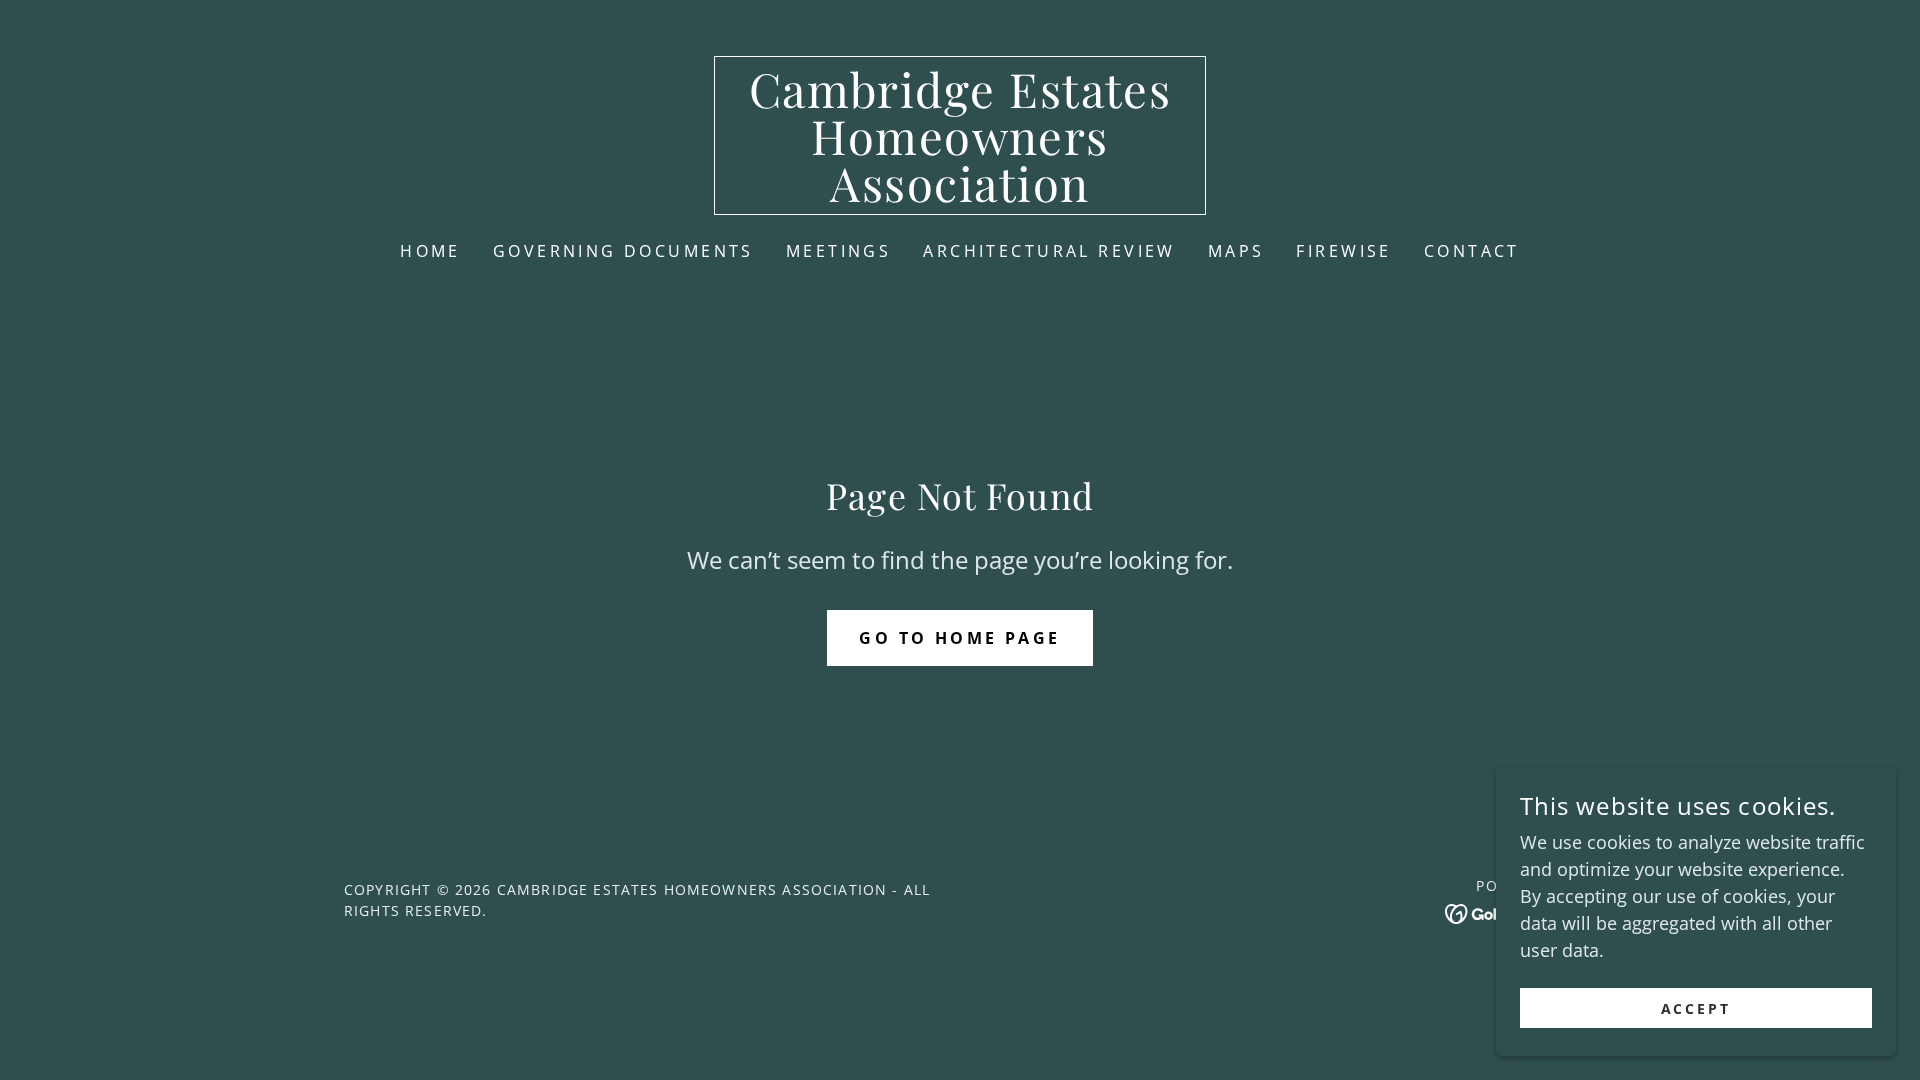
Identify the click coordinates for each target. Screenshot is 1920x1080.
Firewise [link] (1343, 251)
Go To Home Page (959, 638)
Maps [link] (1236, 251)
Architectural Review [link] (1049, 251)
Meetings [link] (838, 251)
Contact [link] (1472, 251)
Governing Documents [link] (623, 251)
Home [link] (430, 251)
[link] (960, 195)
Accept (1696, 1008)
